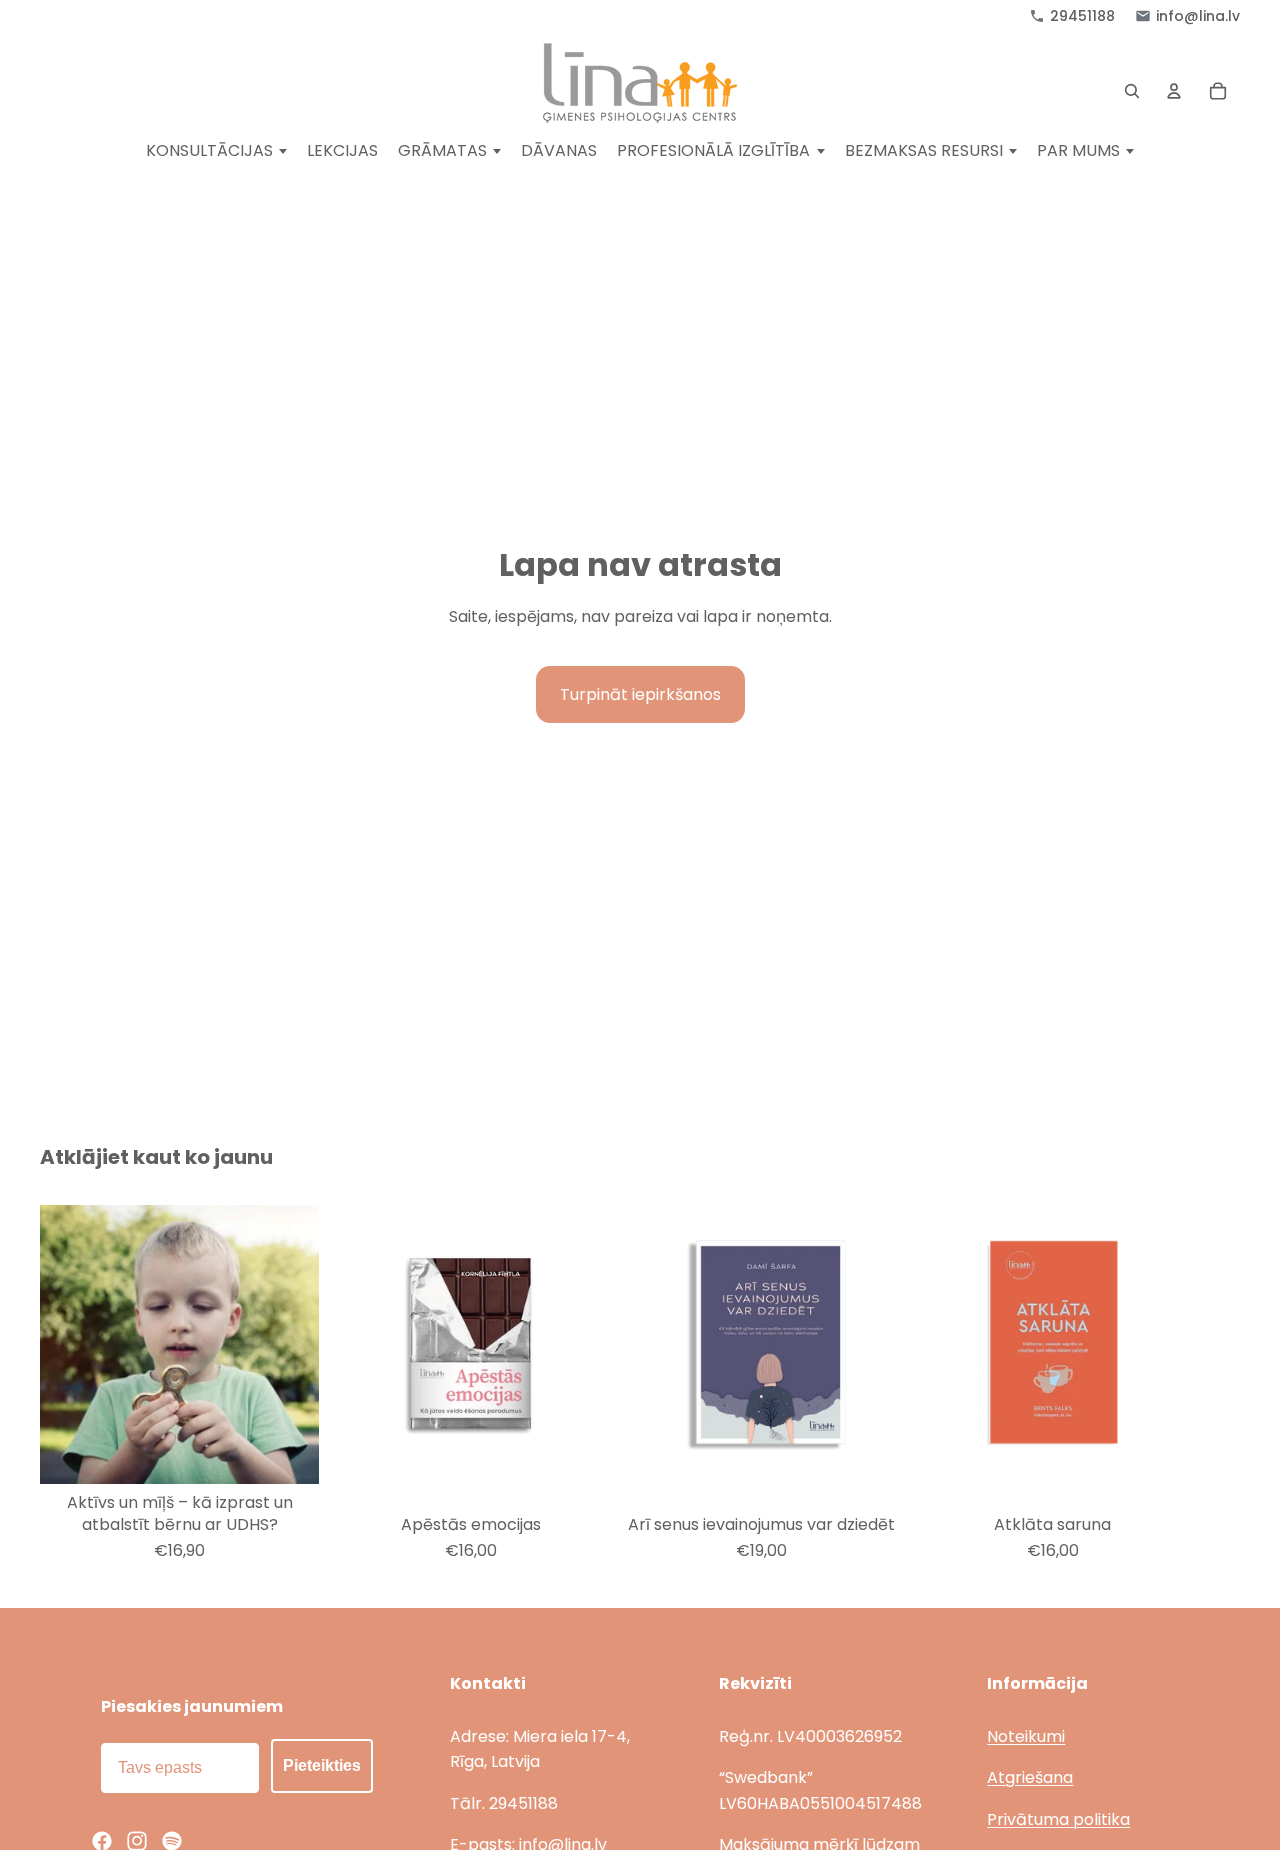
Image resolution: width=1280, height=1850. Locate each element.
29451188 (1082, 16)
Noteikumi (1026, 1736)
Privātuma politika (1058, 1819)
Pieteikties (322, 1765)
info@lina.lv (1198, 16)
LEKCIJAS (342, 151)
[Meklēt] (1132, 91)
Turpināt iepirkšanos (640, 694)
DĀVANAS (559, 151)
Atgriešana (1030, 1777)
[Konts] (1174, 91)
